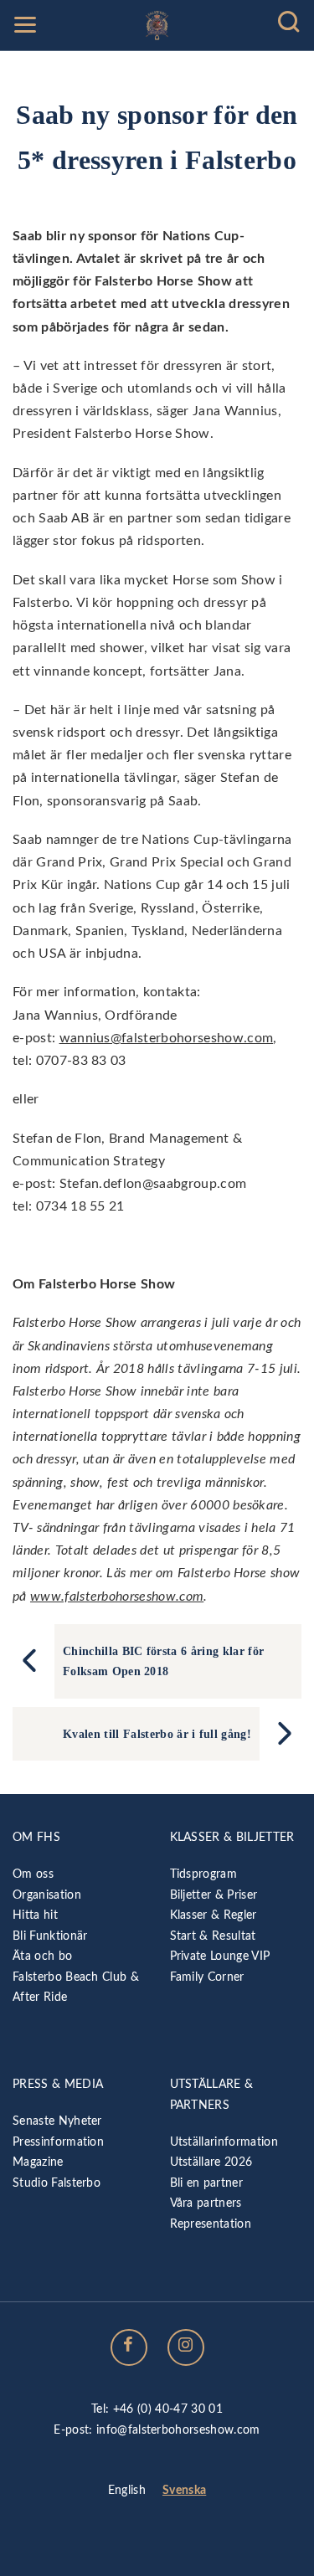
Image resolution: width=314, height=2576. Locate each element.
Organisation (47, 1895)
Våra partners (206, 2203)
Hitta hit (35, 1915)
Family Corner (207, 1977)
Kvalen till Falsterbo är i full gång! (157, 1734)
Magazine (38, 2162)
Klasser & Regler (214, 1915)
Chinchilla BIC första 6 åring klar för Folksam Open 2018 (163, 1661)
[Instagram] (186, 2347)
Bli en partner (206, 2183)
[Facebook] (129, 2347)
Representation (211, 2224)
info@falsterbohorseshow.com (178, 2430)
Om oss (33, 1874)
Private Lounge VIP (220, 1956)
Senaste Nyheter (57, 2121)
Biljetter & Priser (214, 1895)
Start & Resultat (213, 1936)
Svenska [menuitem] (184, 2490)
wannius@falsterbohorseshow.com (167, 1038)
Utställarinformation (224, 2142)
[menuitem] (127, 2491)
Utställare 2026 (211, 2162)
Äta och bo (42, 1956)
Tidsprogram (204, 1874)
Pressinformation (58, 2142)
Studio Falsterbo (57, 2183)
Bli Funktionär (50, 1936)
